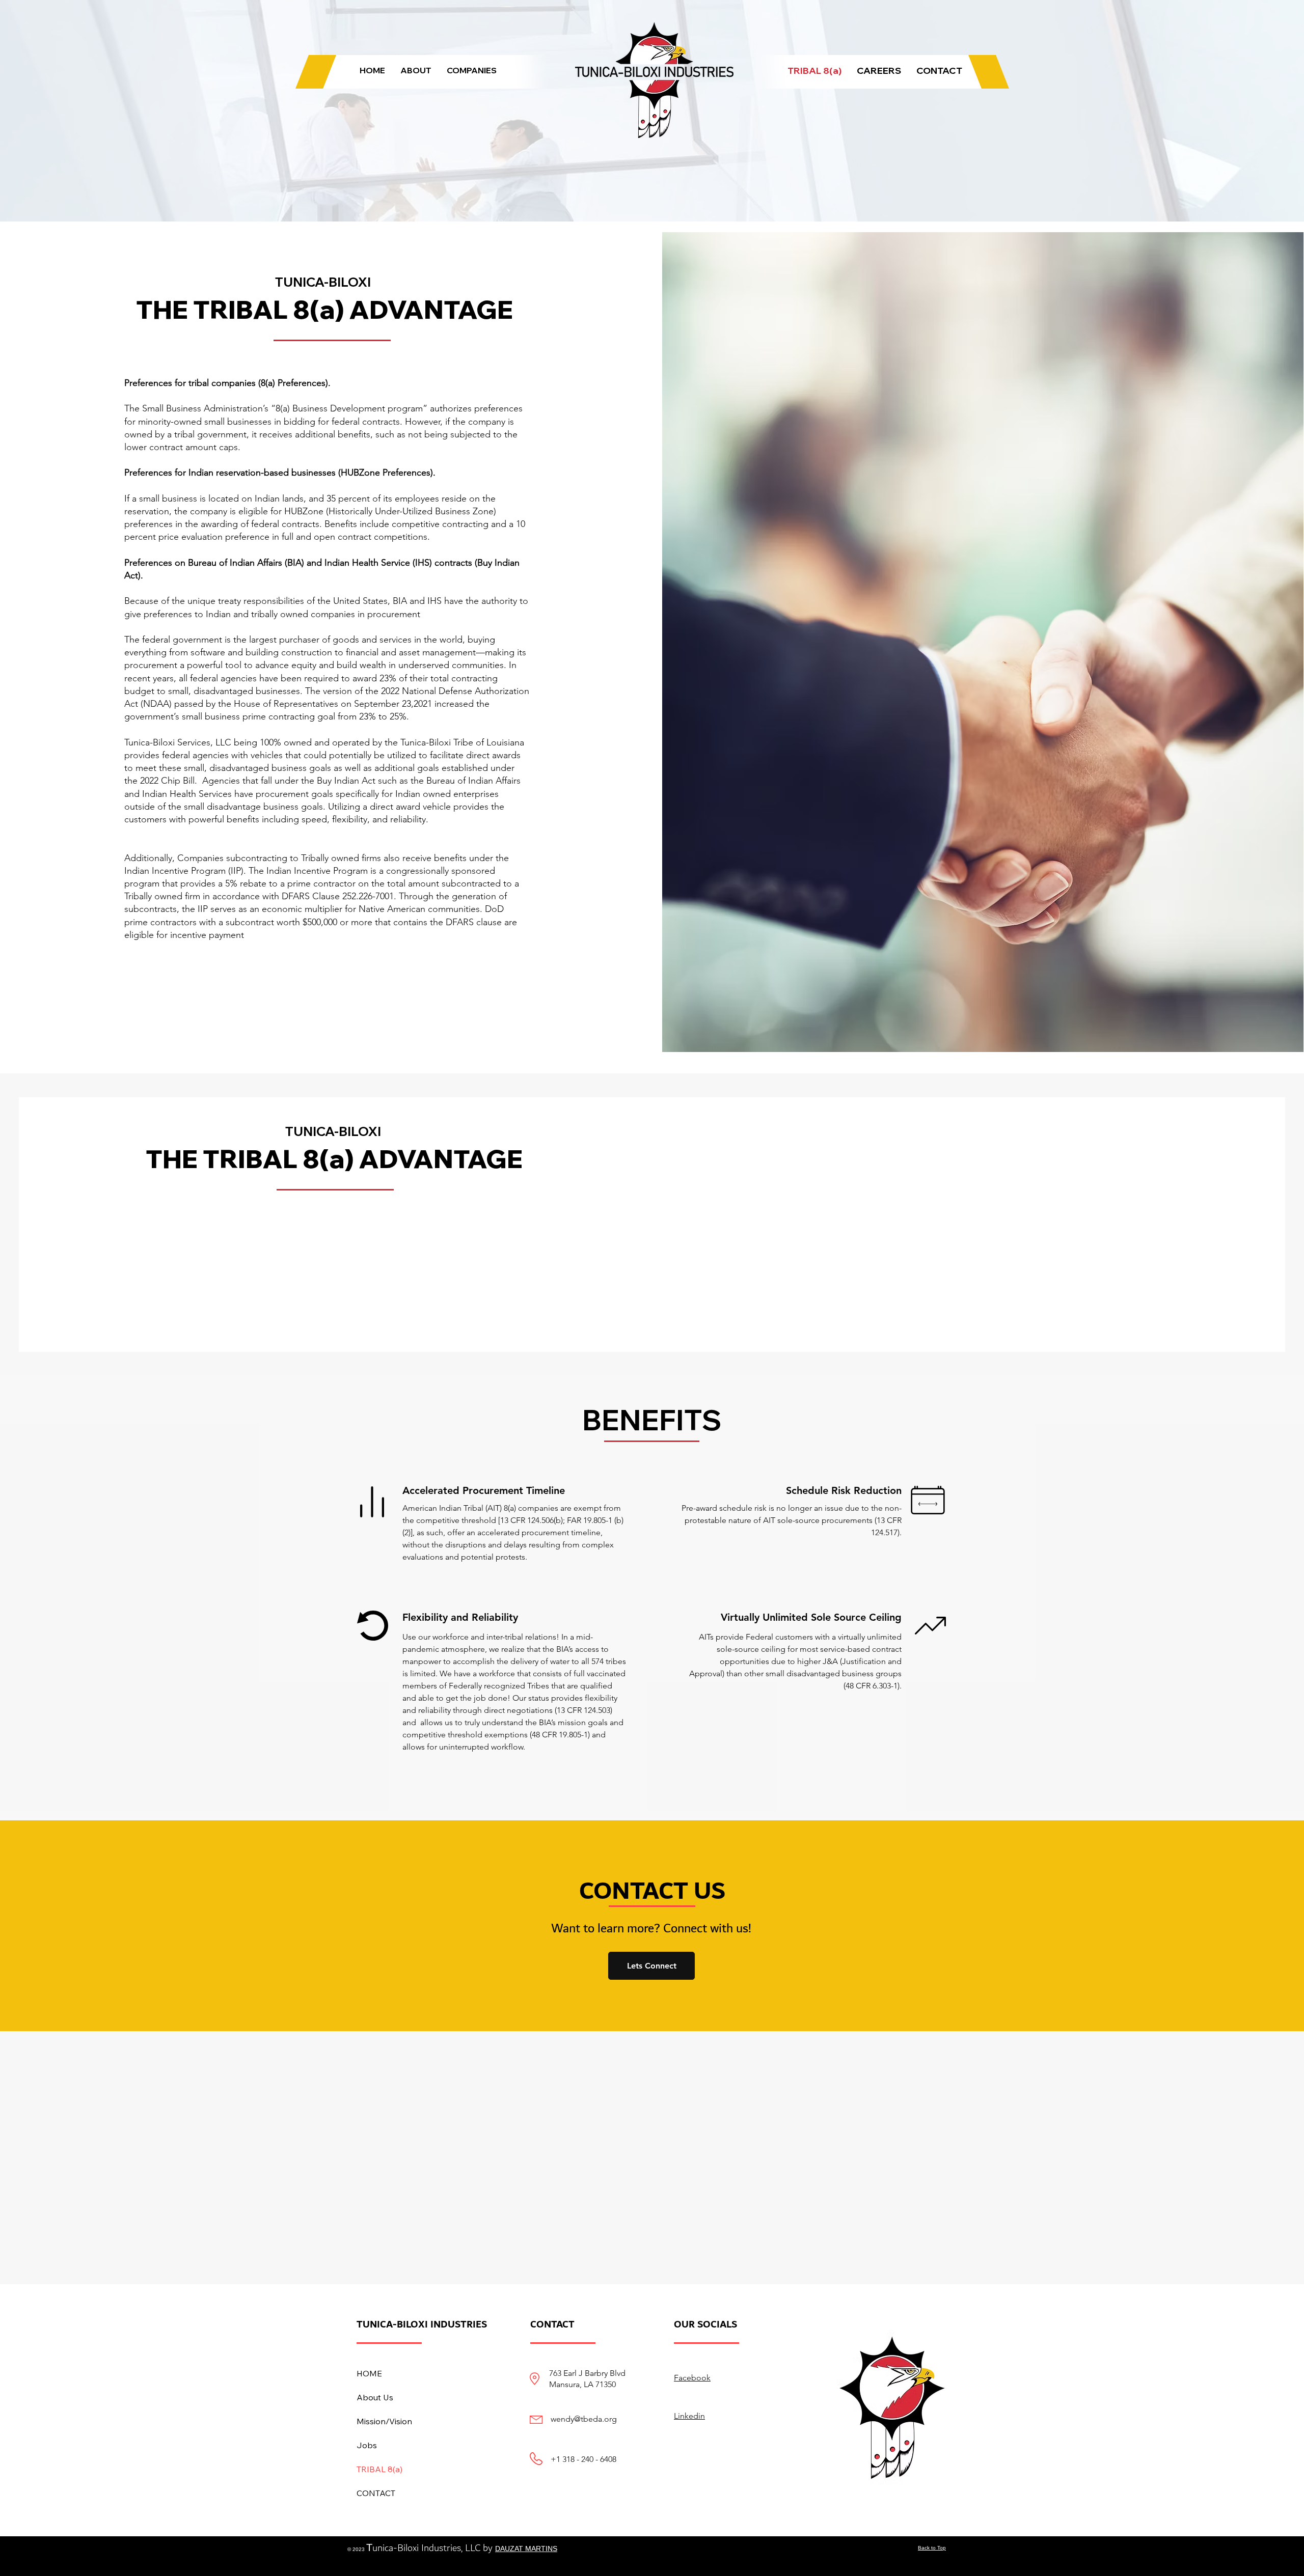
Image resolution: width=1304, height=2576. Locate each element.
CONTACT (376, 2493)
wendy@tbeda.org (584, 2419)
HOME (369, 2373)
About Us (375, 2397)
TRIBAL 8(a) (379, 2469)
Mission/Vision (384, 2421)
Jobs (367, 2445)
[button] (416, 71)
